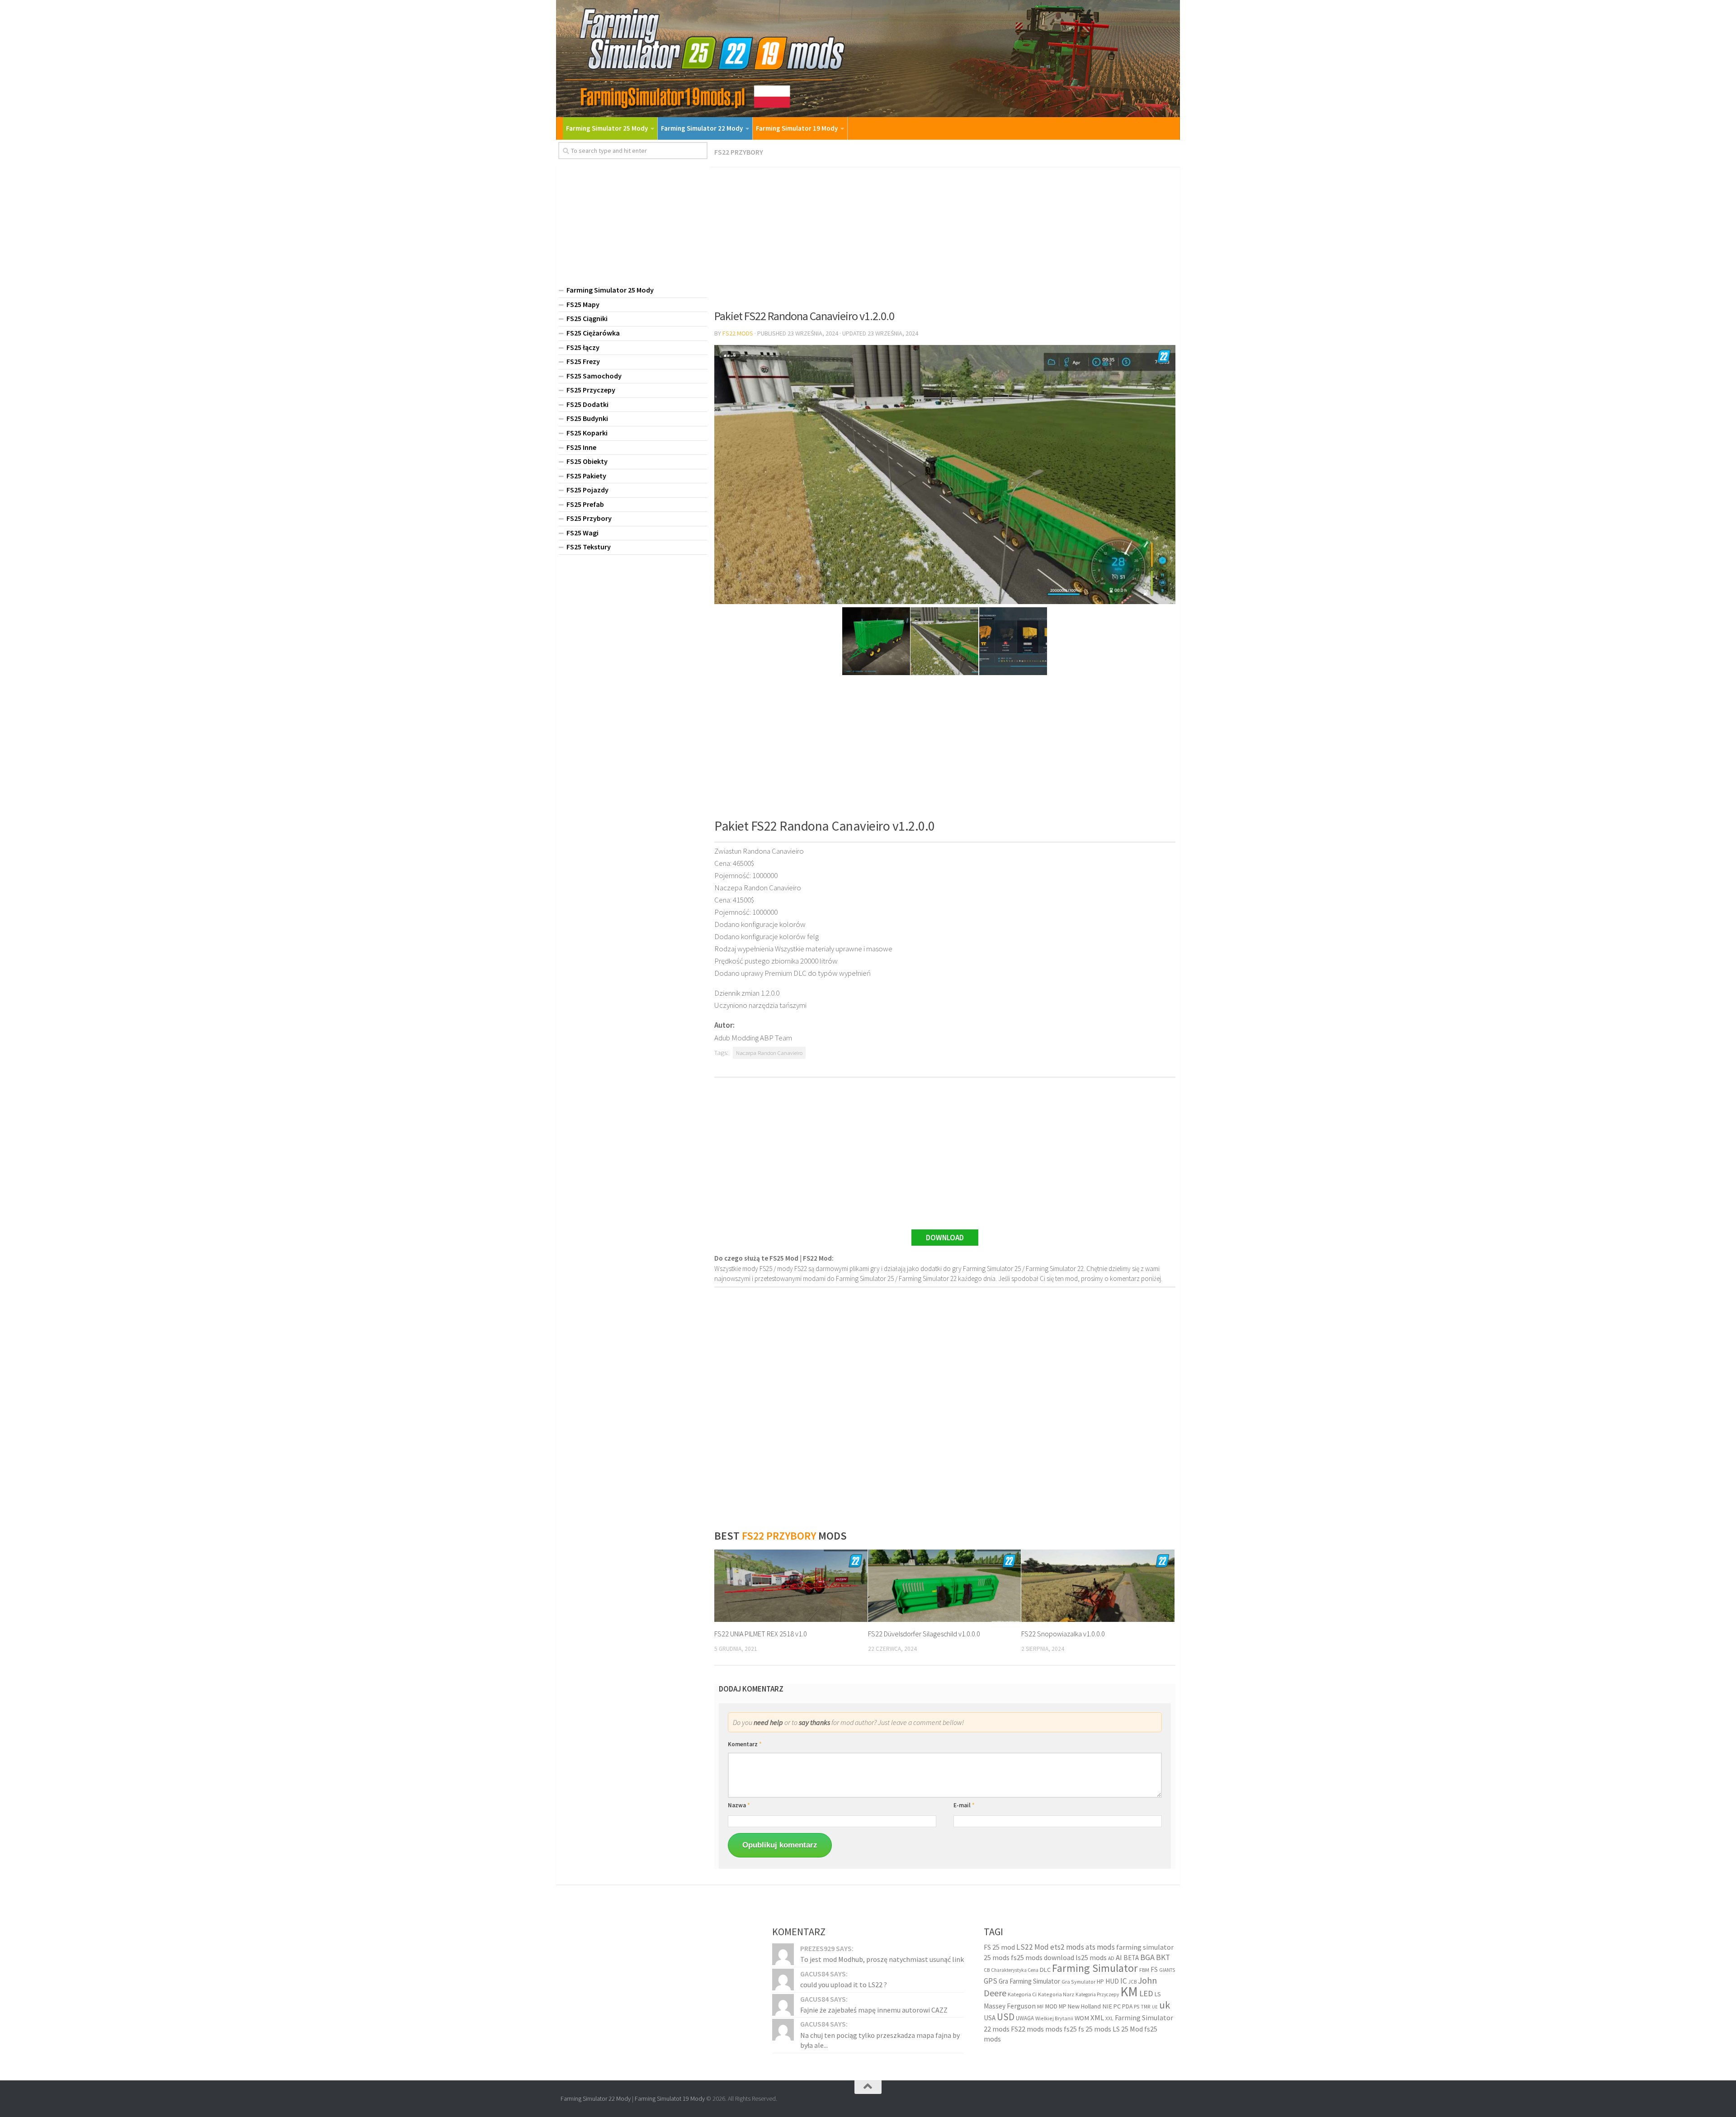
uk (1165, 2005)
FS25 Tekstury (589, 547)
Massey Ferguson (1010, 2006)
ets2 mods (1067, 1947)
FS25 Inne (581, 447)
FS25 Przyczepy (591, 390)
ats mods (1100, 1947)
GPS (991, 1981)
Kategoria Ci (1022, 1994)
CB (987, 1970)
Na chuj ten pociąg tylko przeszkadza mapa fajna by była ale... (880, 2040)
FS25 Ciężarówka (593, 333)
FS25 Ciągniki (587, 318)
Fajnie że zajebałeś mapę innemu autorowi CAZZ (874, 2010)
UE (1155, 2007)
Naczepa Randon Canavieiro (769, 1053)
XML (1097, 2018)
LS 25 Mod (1128, 2029)
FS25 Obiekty (587, 461)
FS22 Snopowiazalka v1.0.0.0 (1063, 1634)
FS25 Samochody (594, 376)
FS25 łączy (583, 347)
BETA (1131, 1958)
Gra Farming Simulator (1029, 1981)
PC (1117, 2006)
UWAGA (1025, 2018)
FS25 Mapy (583, 304)
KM (1129, 1992)
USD (1006, 2017)
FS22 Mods (738, 333)
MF (1040, 2006)
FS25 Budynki (587, 418)
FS (1154, 1969)
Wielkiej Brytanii (1054, 2018)
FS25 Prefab (585, 504)
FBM (1144, 1970)
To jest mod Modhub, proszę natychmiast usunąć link (882, 1959)
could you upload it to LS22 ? (844, 1985)
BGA (1147, 1957)
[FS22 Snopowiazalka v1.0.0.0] (1098, 1586)
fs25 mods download (1043, 1957)
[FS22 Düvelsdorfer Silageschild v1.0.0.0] (945, 1586)
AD (1111, 1958)
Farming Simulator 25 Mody (607, 128)
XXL (1109, 2018)
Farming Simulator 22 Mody (702, 128)
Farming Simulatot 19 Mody (670, 2098)
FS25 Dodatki (587, 404)
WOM (1082, 2018)
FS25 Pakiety (586, 476)
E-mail (964, 1805)
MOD (1051, 2006)
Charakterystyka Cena (1015, 1970)
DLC (1045, 1970)
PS (1137, 2006)
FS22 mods (1027, 2029)
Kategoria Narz (1056, 1994)
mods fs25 (1061, 2029)
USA (990, 2018)
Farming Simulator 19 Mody (797, 128)
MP (1063, 2006)
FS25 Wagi (583, 533)
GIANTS (1167, 1970)
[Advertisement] (945, 235)
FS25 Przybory (589, 518)
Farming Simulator (1095, 1968)
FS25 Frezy (583, 361)
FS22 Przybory (739, 152)
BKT (1163, 1957)
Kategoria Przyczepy (1097, 1994)
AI (1119, 1958)
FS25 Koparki (587, 433)
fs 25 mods (1095, 2029)
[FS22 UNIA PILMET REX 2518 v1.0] (791, 1586)
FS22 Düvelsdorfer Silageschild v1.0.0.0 (924, 1634)
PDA (1127, 2006)
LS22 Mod (1033, 1947)
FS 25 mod (999, 1947)
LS (1158, 1994)
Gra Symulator (1078, 1982)
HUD (1112, 1981)
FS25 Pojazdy (587, 490)
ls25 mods (1091, 1957)
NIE (1107, 2006)
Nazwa (739, 1805)
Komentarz (745, 1744)
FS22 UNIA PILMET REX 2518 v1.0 (761, 1634)
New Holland (1084, 2006)
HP (1100, 1982)
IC (1124, 1981)
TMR (1146, 2007)
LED (1146, 1993)
